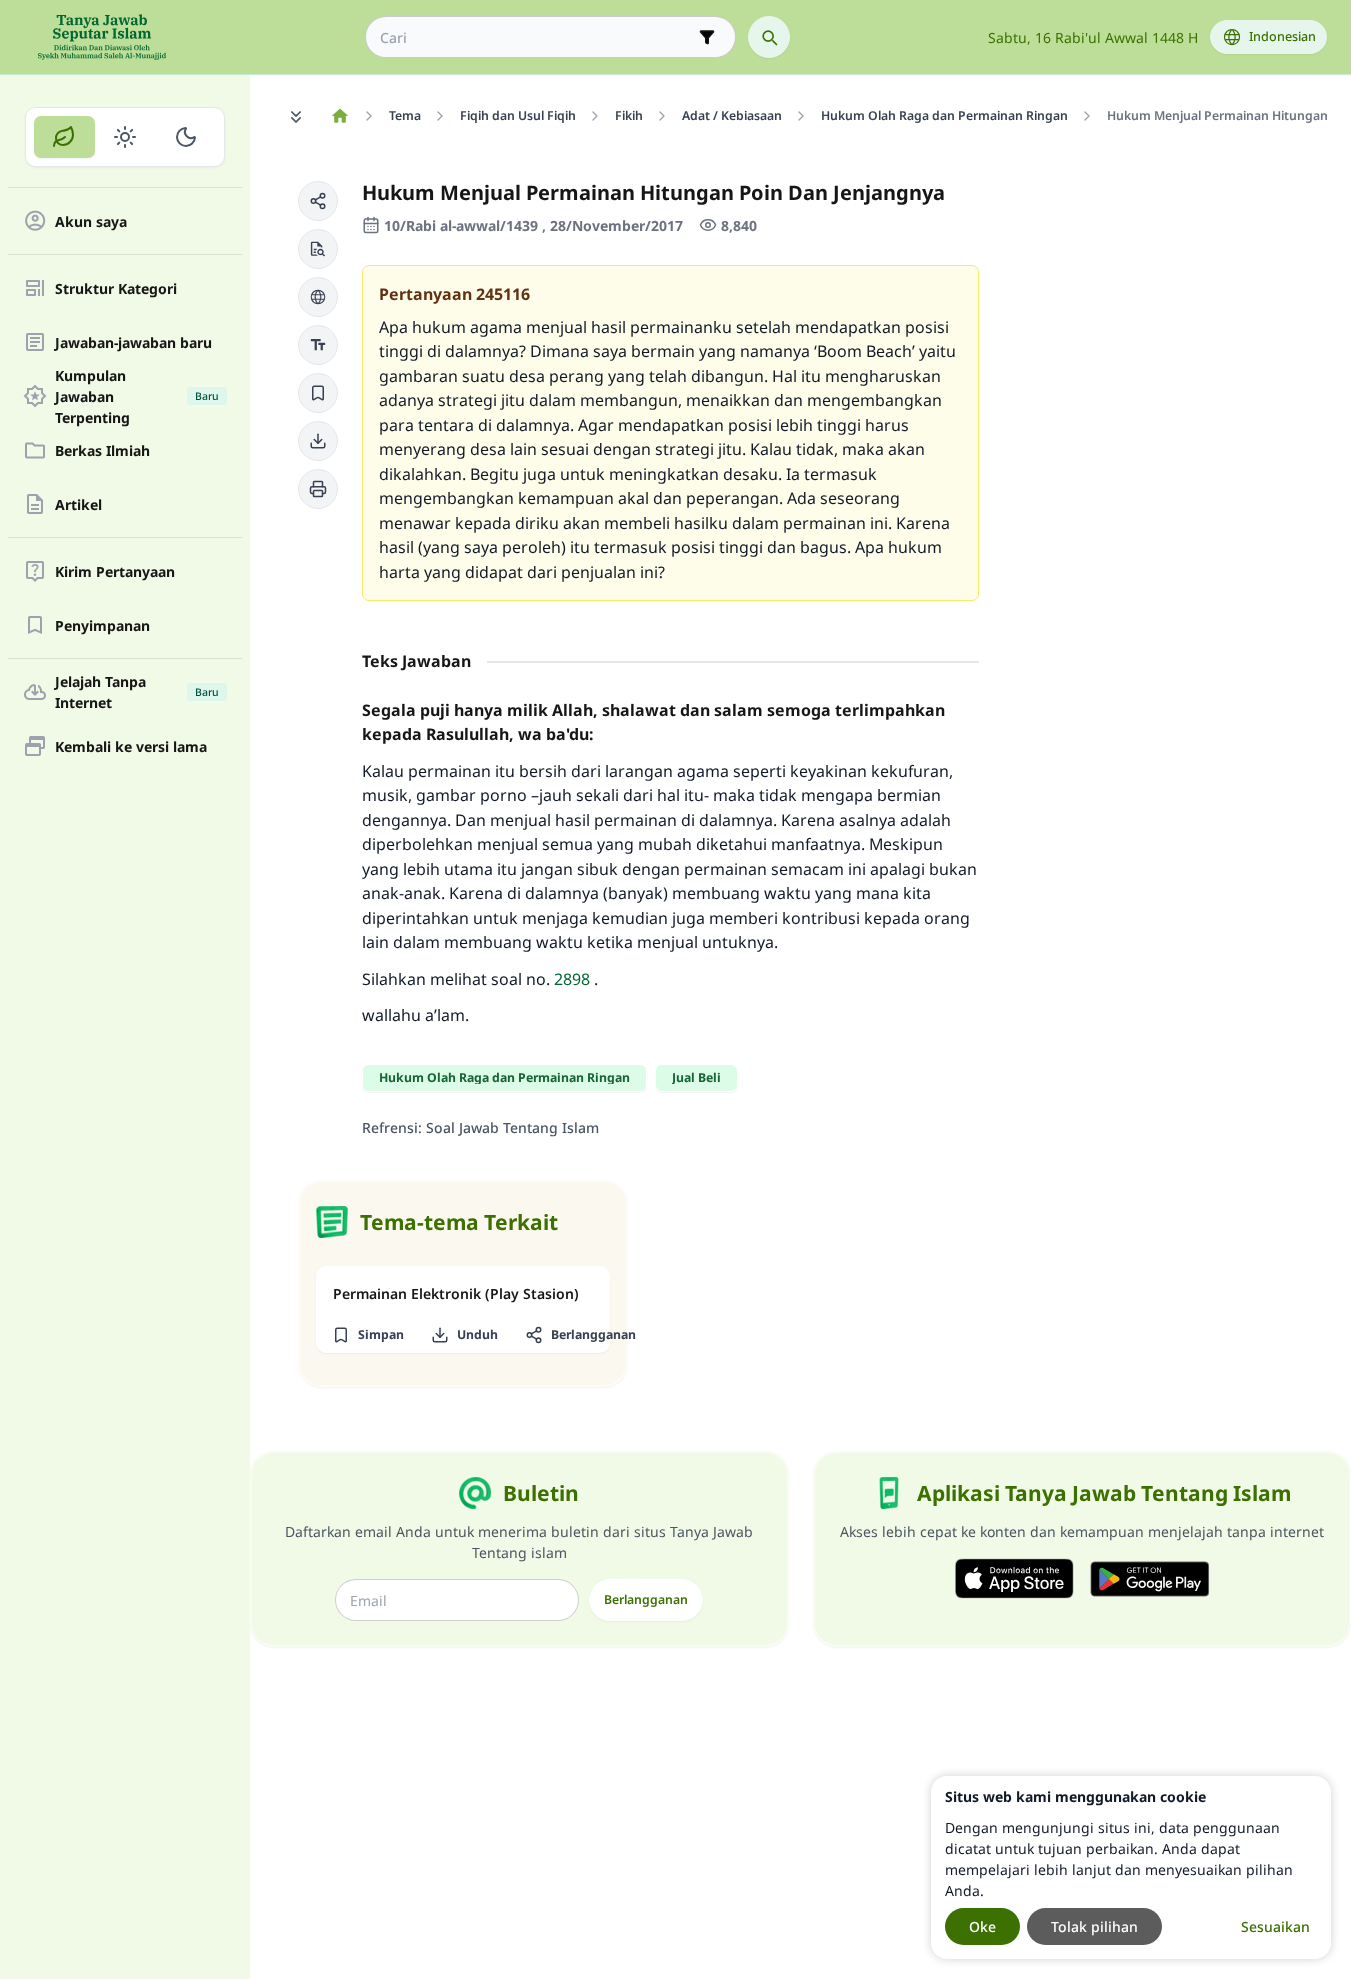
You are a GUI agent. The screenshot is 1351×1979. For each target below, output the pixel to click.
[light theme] (125, 137)
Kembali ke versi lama (131, 746)
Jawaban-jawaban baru (133, 342)
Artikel (78, 504)
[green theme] (64, 137)
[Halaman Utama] (339, 116)
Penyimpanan (102, 625)
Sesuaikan (1275, 1926)
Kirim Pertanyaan (115, 571)
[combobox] (536, 37)
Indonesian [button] (1282, 36)
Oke (982, 1926)
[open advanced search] (707, 37)
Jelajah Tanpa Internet (137, 692)
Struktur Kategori (116, 288)
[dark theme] (185, 137)
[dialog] (1131, 1867)
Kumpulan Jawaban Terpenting (137, 396)
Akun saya (91, 221)
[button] (318, 201)
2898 (572, 979)
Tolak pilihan (1094, 1926)
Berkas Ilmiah (102, 450)
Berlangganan (646, 1599)
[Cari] (769, 37)
